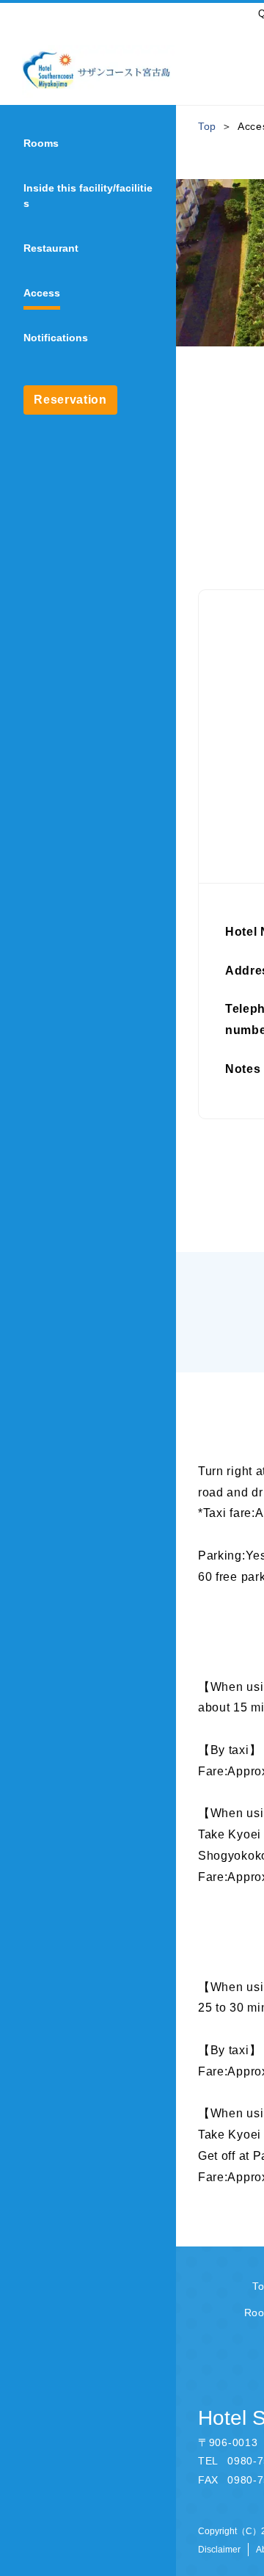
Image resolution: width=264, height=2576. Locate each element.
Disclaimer (219, 2550)
